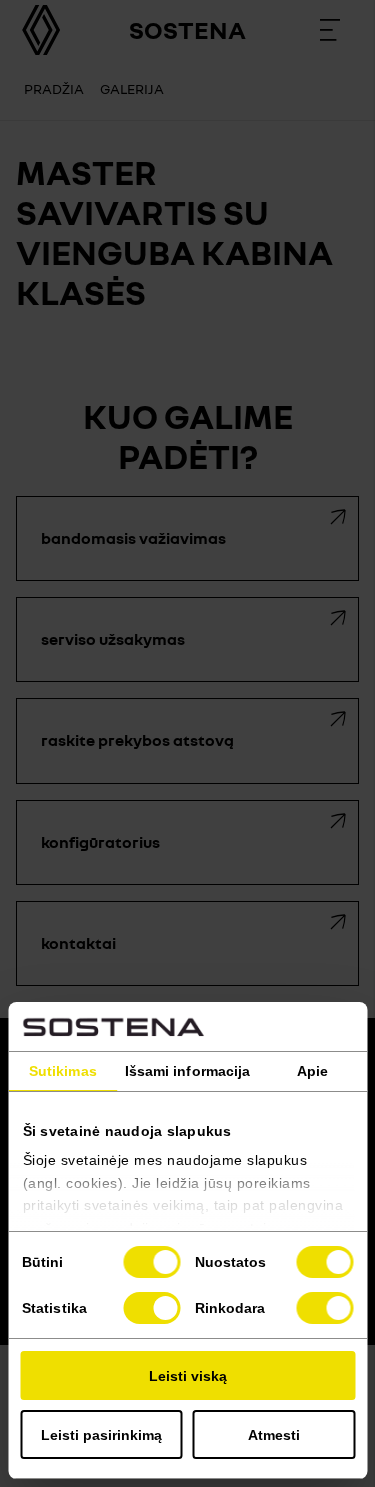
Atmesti (274, 1435)
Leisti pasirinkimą (101, 1435)
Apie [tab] (312, 1071)
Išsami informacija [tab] (188, 1071)
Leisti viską (188, 1376)
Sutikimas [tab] (63, 1071)
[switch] (324, 1262)
